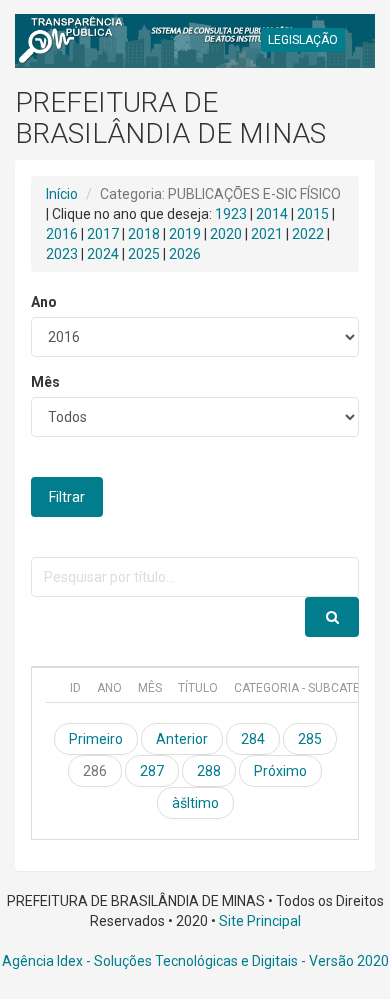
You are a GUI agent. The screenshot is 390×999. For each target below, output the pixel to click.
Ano (44, 302)
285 (310, 739)
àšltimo (195, 803)
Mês (45, 382)
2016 (62, 234)
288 (209, 771)
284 (253, 739)
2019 (185, 234)
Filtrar (67, 497)
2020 (226, 234)
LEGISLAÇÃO (303, 40)
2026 (185, 254)
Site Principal (260, 921)
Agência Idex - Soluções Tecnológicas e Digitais (150, 961)
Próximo (280, 771)
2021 (267, 234)
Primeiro (96, 739)
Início (62, 194)
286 (95, 771)
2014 (272, 214)
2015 (313, 214)
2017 (103, 234)
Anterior (182, 739)
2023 (62, 254)
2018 (144, 234)
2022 (308, 234)
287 (152, 771)
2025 (144, 254)
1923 (231, 214)
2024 (103, 254)
